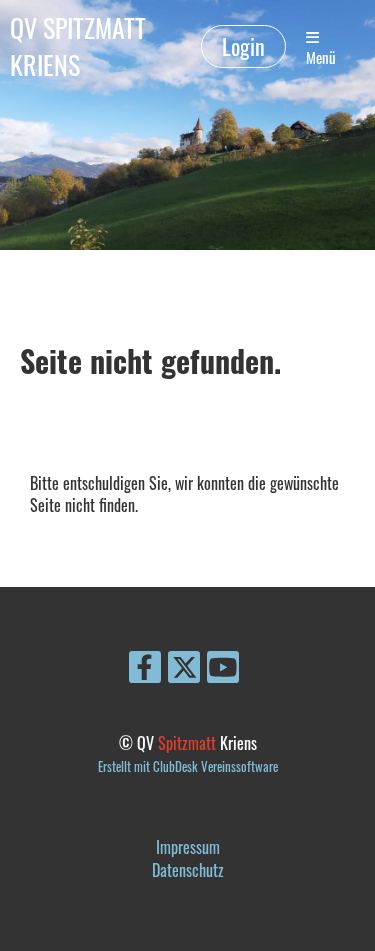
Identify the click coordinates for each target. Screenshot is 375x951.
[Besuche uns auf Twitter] (184, 668)
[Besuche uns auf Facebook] (145, 668)
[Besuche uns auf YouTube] (223, 668)
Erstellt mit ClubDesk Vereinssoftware (188, 766)
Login (243, 46)
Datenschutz (188, 870)
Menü (321, 57)
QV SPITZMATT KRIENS (78, 47)
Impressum (188, 847)
